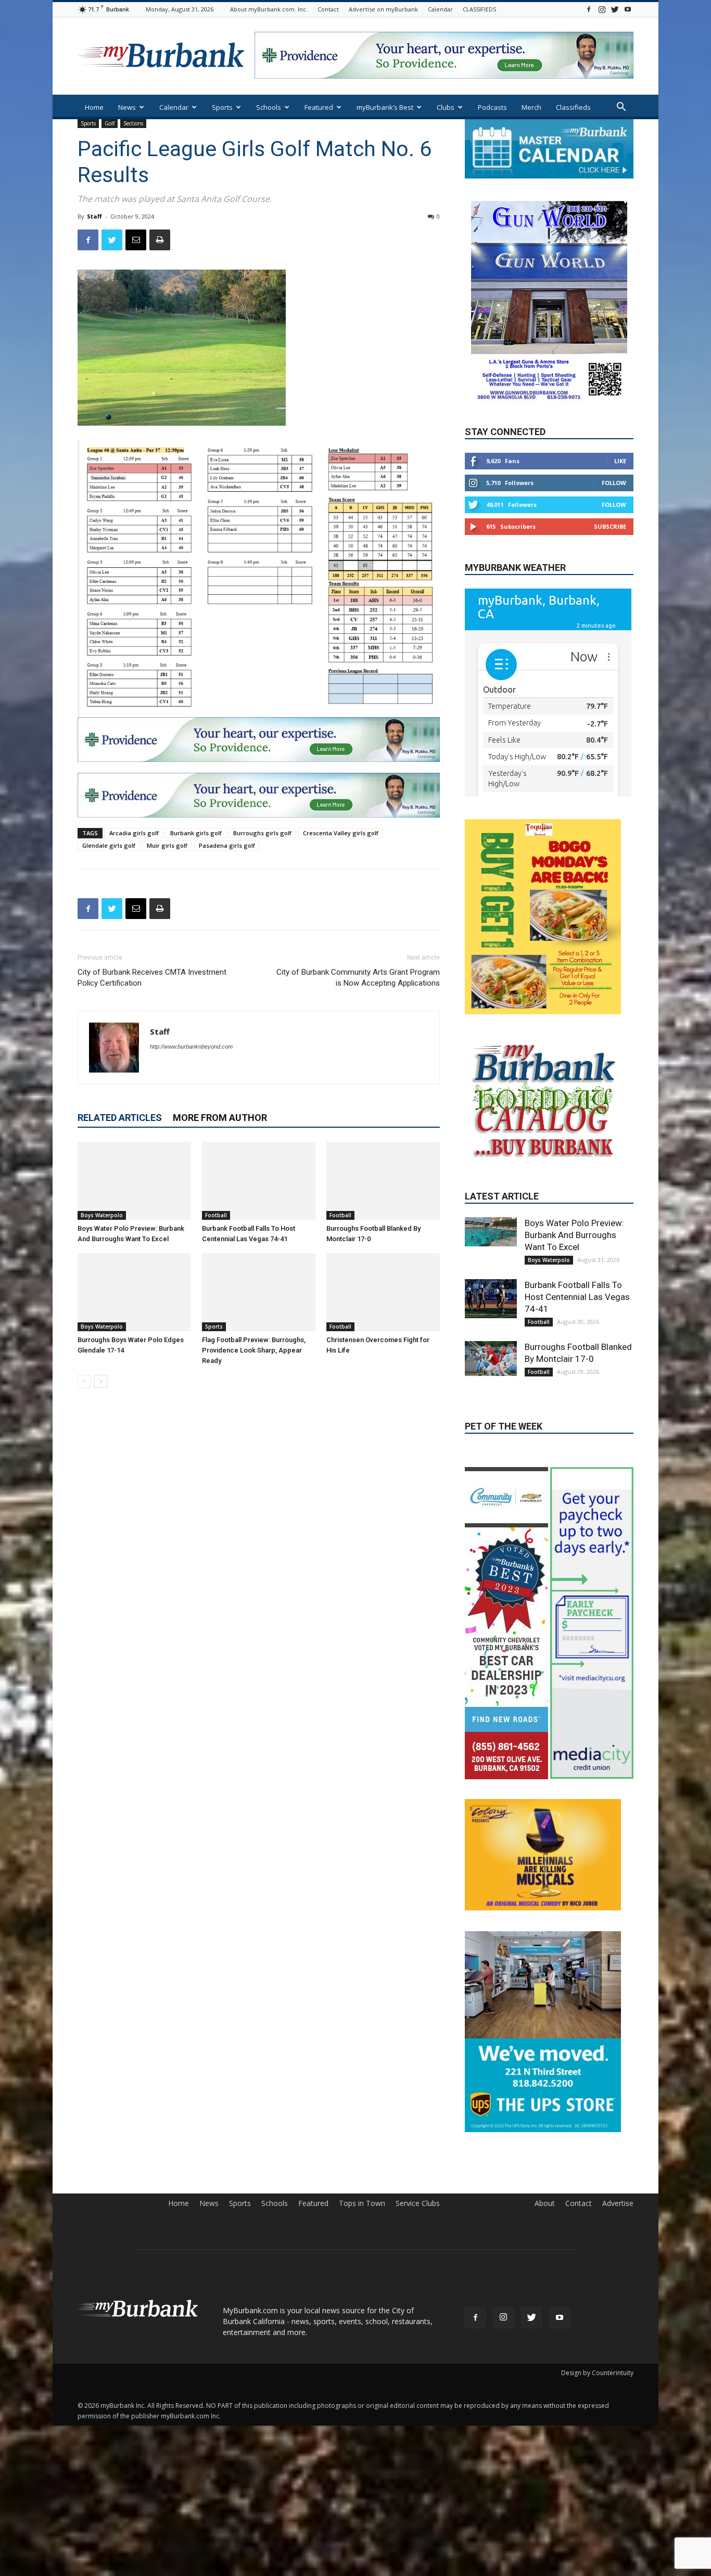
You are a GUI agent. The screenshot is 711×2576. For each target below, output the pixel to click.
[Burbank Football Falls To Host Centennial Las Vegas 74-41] (259, 1181)
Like (620, 461)
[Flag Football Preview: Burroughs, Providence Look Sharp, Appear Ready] (259, 1292)
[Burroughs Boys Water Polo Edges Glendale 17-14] (134, 1292)
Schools (269, 107)
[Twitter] (615, 9)
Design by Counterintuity (597, 2376)
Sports (222, 107)
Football (216, 1215)
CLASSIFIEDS (479, 9)
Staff (94, 216)
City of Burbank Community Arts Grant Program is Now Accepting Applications (358, 978)
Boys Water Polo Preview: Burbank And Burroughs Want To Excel (574, 1283)
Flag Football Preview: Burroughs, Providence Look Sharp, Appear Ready (254, 1350)
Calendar (440, 9)
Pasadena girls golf (227, 845)
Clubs (446, 107)
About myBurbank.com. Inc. (269, 9)
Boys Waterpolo (102, 1215)
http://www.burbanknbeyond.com (191, 1047)
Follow (614, 483)
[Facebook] (589, 9)
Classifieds (573, 107)
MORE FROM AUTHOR (220, 1118)
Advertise (618, 2207)
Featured (319, 107)
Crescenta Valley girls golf (341, 833)
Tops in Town (362, 2207)
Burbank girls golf (196, 833)
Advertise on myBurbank (383, 9)
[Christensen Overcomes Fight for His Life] (383, 1292)
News (127, 107)
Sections (133, 123)
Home (94, 107)
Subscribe (610, 526)
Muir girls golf (167, 845)
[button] (621, 108)
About (545, 2207)
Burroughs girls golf (262, 833)
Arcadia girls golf (134, 833)
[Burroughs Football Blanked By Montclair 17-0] (383, 1181)
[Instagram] (602, 9)
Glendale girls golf (109, 845)
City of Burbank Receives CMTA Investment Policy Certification (152, 978)
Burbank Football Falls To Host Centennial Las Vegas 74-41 (577, 1345)
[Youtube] (628, 9)
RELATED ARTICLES (120, 1118)
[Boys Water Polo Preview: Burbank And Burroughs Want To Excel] (134, 1181)
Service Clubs (418, 2207)
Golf (110, 123)
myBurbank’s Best (385, 107)
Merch (531, 107)
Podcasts (492, 107)
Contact (328, 9)
